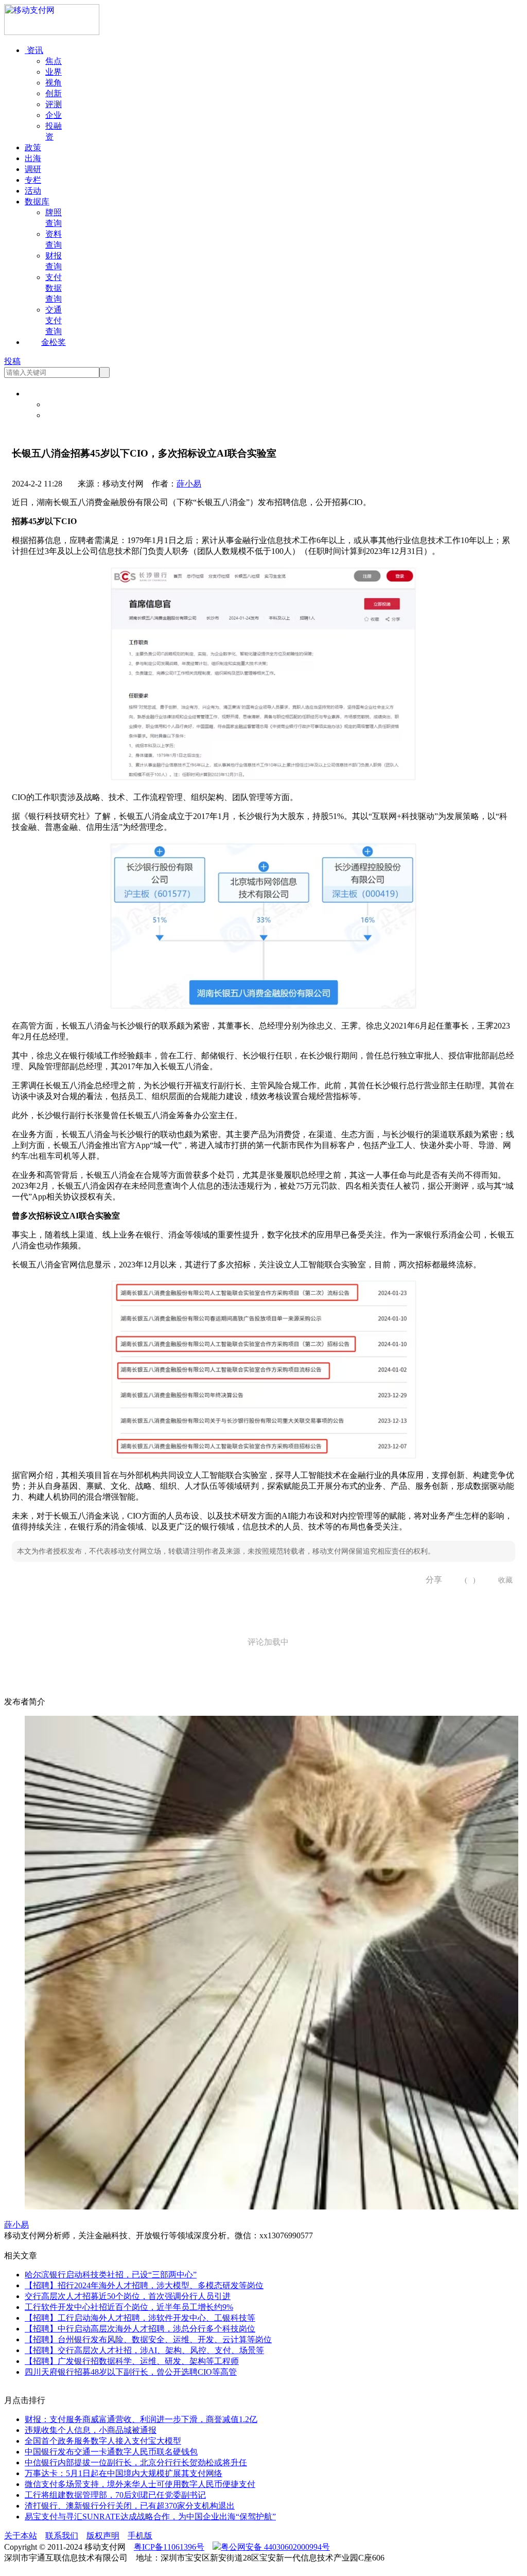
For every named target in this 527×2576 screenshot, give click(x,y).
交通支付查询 (54, 320)
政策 (33, 147)
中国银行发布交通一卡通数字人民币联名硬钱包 (111, 2452)
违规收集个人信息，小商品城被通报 (91, 2430)
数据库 (37, 202)
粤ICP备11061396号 (169, 2547)
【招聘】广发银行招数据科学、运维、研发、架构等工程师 (132, 2361)
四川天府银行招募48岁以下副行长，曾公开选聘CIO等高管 (131, 2372)
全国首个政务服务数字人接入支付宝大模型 (103, 2441)
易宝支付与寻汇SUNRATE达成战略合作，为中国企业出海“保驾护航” (150, 2517)
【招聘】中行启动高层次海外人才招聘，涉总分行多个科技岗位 (140, 2329)
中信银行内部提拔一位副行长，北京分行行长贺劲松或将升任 (136, 2462)
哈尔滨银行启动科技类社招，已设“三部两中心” (111, 2275)
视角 (54, 83)
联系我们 (62, 2536)
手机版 (140, 2536)
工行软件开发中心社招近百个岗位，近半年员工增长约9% (129, 2307)
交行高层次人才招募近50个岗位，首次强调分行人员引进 (128, 2296)
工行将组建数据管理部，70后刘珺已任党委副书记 (115, 2495)
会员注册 (62, 415)
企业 (54, 115)
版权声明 (103, 2536)
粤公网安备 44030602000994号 (275, 2547)
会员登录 (62, 404)
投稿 (12, 361)
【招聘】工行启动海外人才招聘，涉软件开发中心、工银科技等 (140, 2318)
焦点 (54, 61)
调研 (33, 169)
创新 (54, 93)
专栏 (33, 180)
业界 (54, 72)
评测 (54, 104)
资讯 (34, 50)
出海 (33, 158)
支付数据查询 (54, 288)
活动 (33, 191)
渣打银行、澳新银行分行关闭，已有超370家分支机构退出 (130, 2506)
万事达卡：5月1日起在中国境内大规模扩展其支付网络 (124, 2473)
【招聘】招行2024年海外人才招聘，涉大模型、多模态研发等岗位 (144, 2285)
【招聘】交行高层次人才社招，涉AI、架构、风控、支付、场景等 (144, 2350)
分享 (430, 1580)
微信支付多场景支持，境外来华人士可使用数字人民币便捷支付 (140, 2484)
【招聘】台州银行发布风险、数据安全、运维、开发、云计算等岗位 (148, 2339)
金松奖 (54, 342)
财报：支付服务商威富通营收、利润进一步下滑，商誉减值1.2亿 (141, 2419)
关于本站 (21, 2536)
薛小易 (189, 484)
